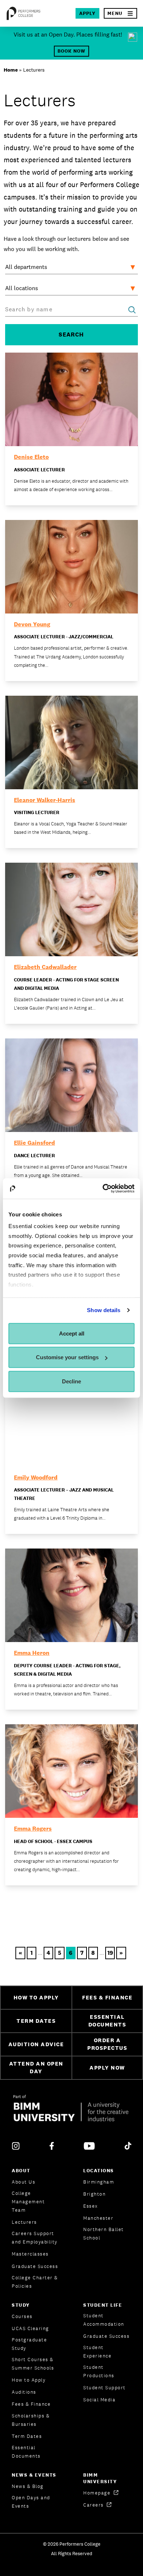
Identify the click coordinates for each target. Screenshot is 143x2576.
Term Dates (27, 2436)
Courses (22, 2316)
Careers (94, 2505)
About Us (23, 2182)
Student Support (104, 2388)
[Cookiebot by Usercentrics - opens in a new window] (103, 1189)
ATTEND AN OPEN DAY (36, 2067)
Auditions (24, 2392)
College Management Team (28, 2202)
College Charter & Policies (35, 2282)
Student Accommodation (104, 2320)
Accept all (72, 1333)
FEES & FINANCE (107, 1997)
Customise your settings (67, 1357)
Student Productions (99, 2371)
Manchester (98, 2218)
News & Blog (28, 2486)
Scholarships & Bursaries (31, 2420)
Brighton (94, 2194)
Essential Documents (26, 2452)
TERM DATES (36, 2021)
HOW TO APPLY (36, 1997)
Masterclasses (30, 2254)
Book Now (71, 51)
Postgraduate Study (29, 2344)
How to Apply (29, 2380)
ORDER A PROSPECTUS (107, 2044)
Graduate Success (35, 2266)
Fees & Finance (31, 2404)
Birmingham (99, 2182)
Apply (87, 13)
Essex (91, 2206)
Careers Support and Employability (35, 2238)
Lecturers (24, 2222)
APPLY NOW (107, 2068)
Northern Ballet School (104, 2234)
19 (110, 1953)
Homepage (98, 2493)
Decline (71, 1381)
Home (11, 70)
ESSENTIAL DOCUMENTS (107, 2021)
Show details (104, 1310)
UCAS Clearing (30, 2328)
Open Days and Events (31, 2502)
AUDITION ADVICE (36, 2044)
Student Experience (97, 2352)
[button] (120, 13)
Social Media (99, 2400)
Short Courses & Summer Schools (33, 2364)
